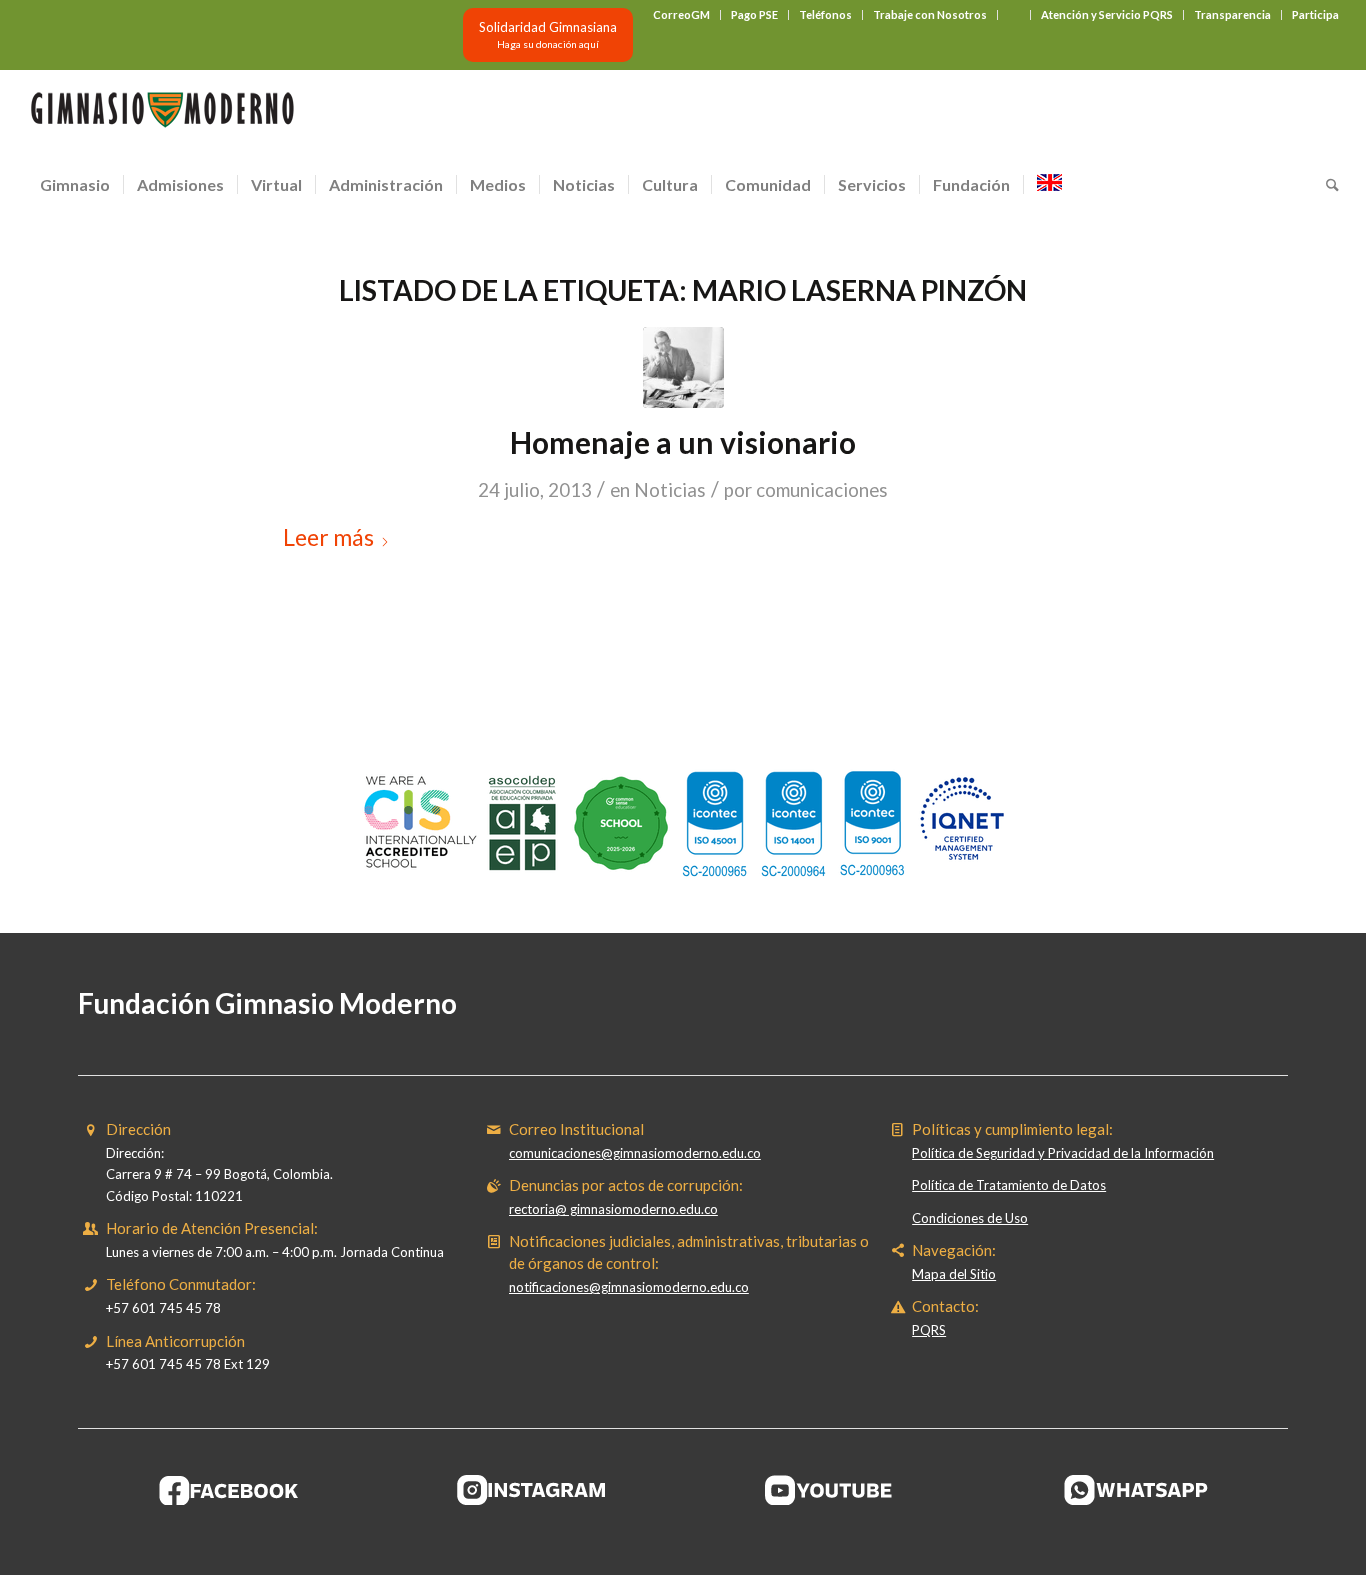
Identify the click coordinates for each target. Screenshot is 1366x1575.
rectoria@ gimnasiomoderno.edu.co (613, 1209)
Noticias (670, 490)
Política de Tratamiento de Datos (1009, 1185)
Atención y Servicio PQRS (1107, 14)
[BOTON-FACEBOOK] (229, 1490)
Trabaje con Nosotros (930, 14)
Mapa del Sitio (954, 1274)
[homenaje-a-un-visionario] (683, 367)
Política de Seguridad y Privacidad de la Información (1063, 1153)
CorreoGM (681, 14)
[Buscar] (1326, 185)
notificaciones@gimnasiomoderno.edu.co (629, 1287)
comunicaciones (822, 490)
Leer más (328, 537)
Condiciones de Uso (970, 1218)
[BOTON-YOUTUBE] (834, 1490)
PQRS (929, 1330)
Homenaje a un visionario (683, 442)
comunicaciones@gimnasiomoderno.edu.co (635, 1153)
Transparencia (1232, 14)
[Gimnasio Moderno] (162, 115)
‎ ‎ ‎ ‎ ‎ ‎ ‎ (1014, 14)
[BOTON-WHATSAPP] (1136, 1490)
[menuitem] (682, 15)
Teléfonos (825, 14)
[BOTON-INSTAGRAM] (532, 1490)
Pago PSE (754, 14)
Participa (1315, 14)
